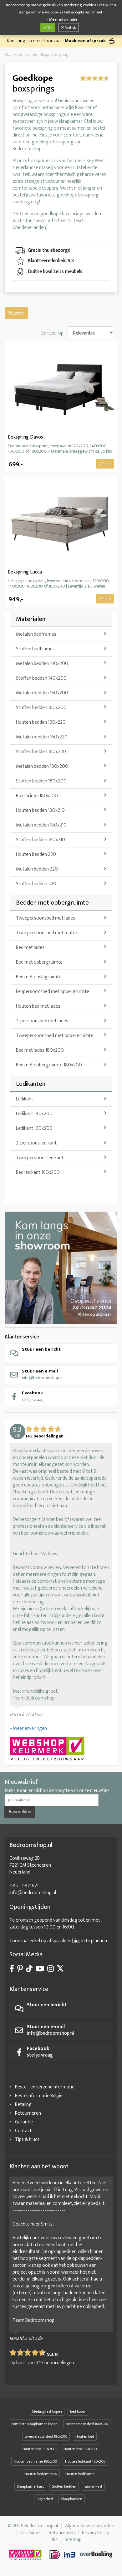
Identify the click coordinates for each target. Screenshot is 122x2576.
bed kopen (78, 2411)
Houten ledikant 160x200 (85, 2461)
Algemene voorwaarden (90, 2526)
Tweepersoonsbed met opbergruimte (55, 1036)
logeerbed (45, 2499)
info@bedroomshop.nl (43, 1374)
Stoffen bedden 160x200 (41, 708)
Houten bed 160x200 (39, 2449)
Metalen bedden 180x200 (42, 766)
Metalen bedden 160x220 (42, 737)
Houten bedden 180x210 (40, 810)
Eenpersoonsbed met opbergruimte (53, 992)
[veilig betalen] (81, 2555)
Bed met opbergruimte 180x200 (49, 1065)
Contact (23, 2131)
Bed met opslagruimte (39, 977)
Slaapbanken (72, 2499)
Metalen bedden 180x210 (41, 825)
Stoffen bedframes (35, 649)
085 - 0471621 (24, 1886)
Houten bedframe (80, 2474)
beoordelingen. (56, 2363)
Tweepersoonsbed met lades (46, 918)
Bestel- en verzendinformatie (45, 2087)
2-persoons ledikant (36, 1143)
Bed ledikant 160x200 (38, 1172)
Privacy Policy (95, 2533)
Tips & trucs (27, 2139)
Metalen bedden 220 (37, 869)
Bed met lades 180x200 (40, 1050)
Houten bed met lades (38, 1006)
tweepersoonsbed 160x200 (87, 2424)
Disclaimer (31, 2533)
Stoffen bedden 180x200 (41, 781)
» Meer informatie (62, 20)
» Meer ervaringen (28, 1728)
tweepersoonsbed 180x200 (46, 2436)
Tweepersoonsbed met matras (48, 933)
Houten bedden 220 (36, 854)
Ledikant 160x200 (34, 1128)
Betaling (23, 2104)
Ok (50, 27)
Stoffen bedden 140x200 (41, 678)
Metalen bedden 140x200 (42, 664)
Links (53, 2540)
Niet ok (70, 27)
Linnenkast (93, 2486)
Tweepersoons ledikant (40, 1158)
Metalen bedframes (36, 634)
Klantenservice (22, 1337)
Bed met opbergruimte (39, 962)
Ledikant (25, 1099)
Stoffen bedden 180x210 (41, 840)
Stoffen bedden (64, 2486)
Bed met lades (30, 948)
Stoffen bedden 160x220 (41, 752)
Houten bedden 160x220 (41, 722)
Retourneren (28, 2113)
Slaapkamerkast (30, 2486)
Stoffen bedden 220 (36, 884)
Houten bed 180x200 (80, 2449)
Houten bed (85, 2436)
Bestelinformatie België (39, 2096)
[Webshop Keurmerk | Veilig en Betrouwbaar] (61, 1750)
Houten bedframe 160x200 (35, 2461)
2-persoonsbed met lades (42, 1021)
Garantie (24, 2122)
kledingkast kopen (47, 2411)
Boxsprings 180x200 (37, 796)
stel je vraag (33, 1396)
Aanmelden (20, 1812)
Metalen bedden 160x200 (42, 693)
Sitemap (73, 2540)
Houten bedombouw (41, 2474)
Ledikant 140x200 (34, 1114)
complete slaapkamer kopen (34, 2424)
